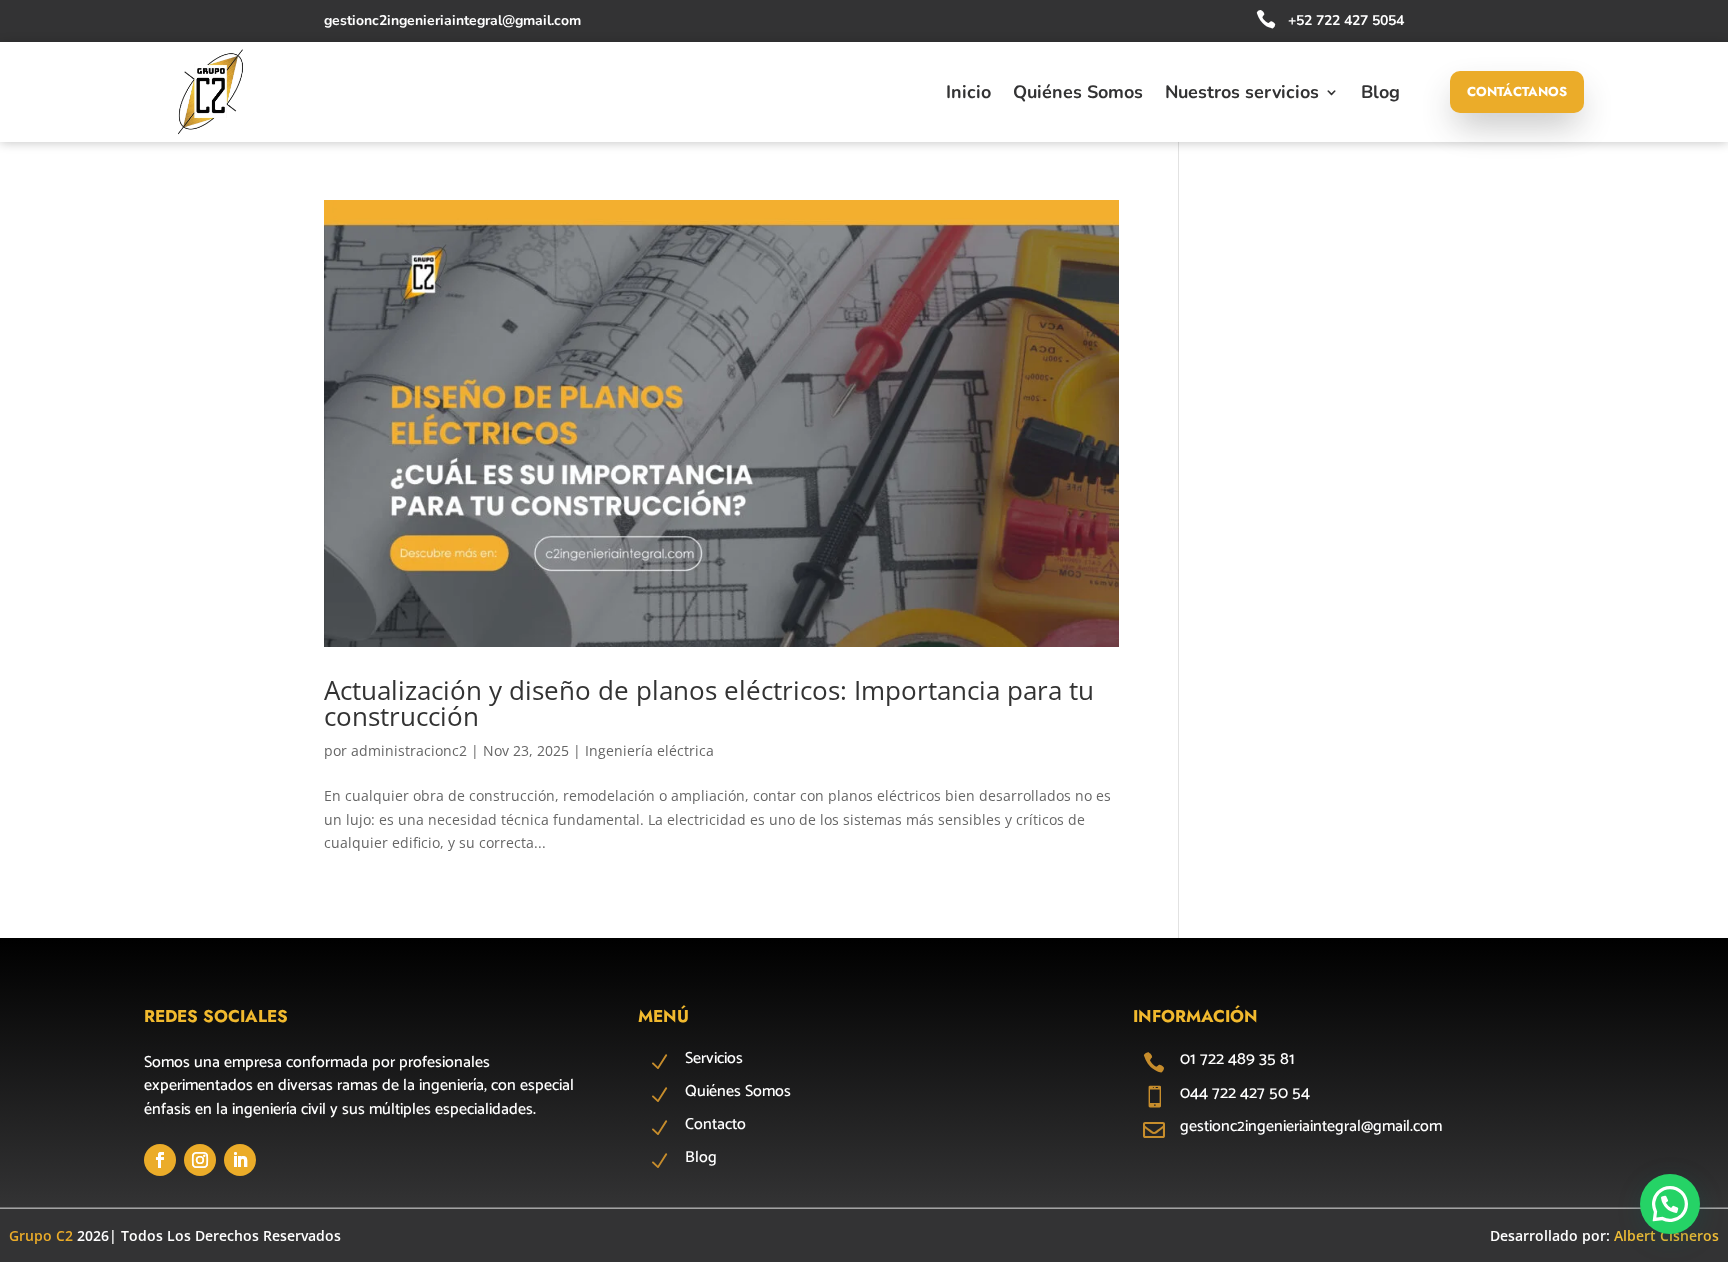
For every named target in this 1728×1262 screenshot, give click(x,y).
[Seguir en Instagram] (200, 1160)
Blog (1380, 94)
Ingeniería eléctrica (649, 750)
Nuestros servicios (1242, 94)
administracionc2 (409, 750)
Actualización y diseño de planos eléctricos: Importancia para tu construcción (709, 703)
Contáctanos (1517, 91)
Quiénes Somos (1078, 94)
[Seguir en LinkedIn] (240, 1160)
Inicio (968, 94)
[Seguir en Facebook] (160, 1160)
